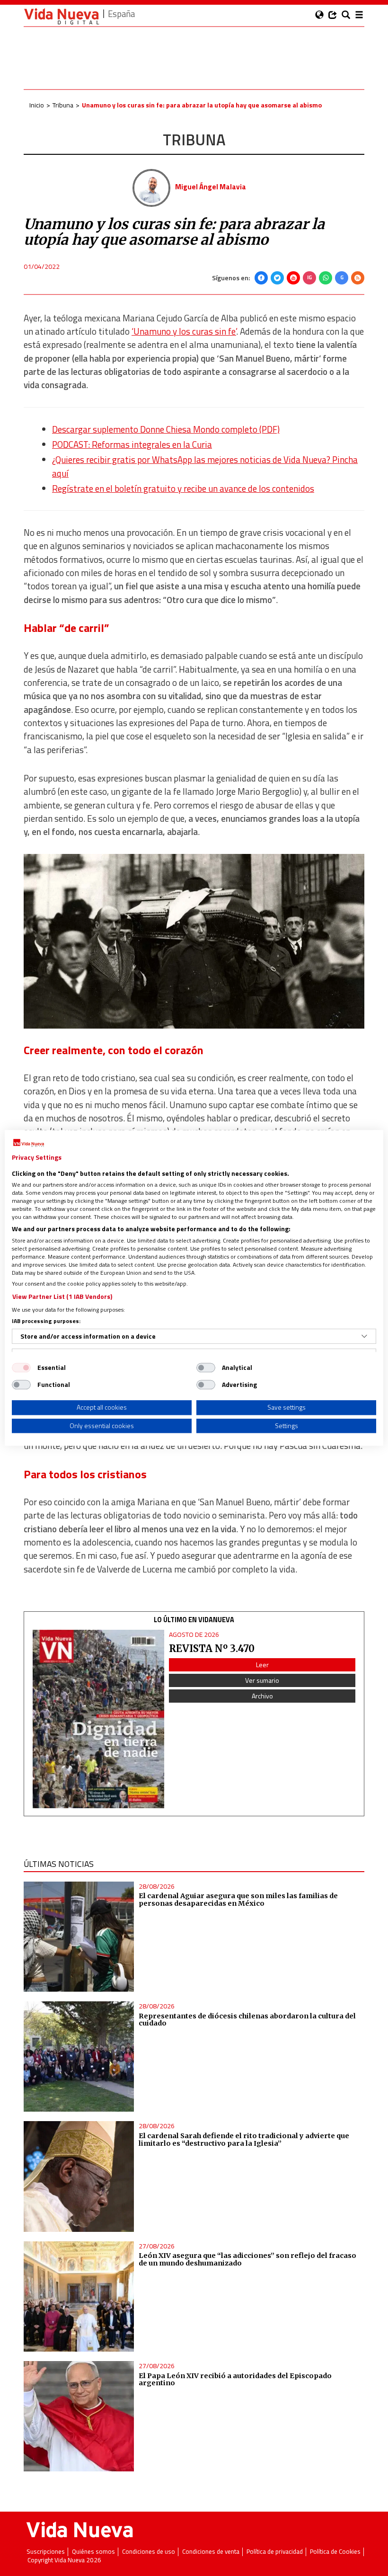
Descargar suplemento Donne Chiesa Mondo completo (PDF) (166, 429)
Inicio (37, 105)
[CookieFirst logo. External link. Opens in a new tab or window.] (29, 1143)
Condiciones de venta (211, 2552)
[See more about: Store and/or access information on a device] (364, 1336)
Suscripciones (46, 2552)
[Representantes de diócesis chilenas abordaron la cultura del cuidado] (79, 2056)
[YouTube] (293, 278)
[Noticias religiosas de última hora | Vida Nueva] (62, 16)
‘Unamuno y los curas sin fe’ (184, 331)
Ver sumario (262, 1680)
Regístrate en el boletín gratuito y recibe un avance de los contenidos (183, 489)
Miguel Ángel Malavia (211, 187)
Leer (262, 1665)
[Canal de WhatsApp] (326, 278)
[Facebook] (261, 278)
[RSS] (358, 278)
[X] (277, 278)
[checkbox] (21, 1368)
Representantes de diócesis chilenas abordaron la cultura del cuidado (247, 2020)
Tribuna (63, 105)
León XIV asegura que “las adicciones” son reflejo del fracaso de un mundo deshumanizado (247, 2259)
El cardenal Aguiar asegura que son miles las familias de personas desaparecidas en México (238, 1900)
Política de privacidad (275, 2552)
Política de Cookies (335, 2552)
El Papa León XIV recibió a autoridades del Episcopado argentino (235, 2380)
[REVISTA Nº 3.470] (98, 1719)
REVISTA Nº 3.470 (212, 1648)
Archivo (262, 1696)
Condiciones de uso (149, 2552)
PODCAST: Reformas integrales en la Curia (132, 444)
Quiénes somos (93, 2552)
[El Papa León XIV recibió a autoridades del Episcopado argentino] (79, 2416)
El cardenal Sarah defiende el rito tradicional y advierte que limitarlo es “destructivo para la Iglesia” (244, 2140)
